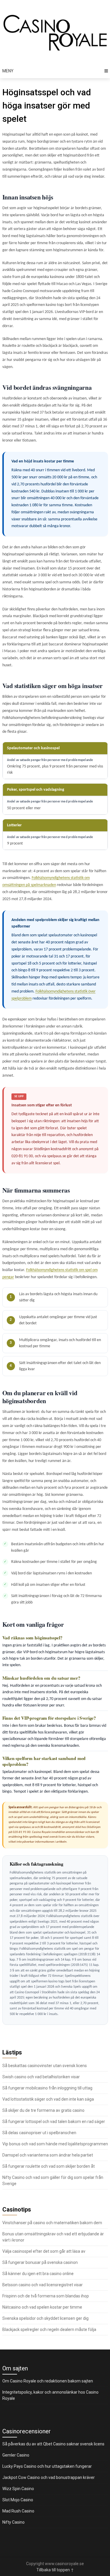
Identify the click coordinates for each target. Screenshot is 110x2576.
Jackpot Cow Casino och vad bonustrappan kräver (49, 2477)
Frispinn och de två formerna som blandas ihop (46, 2296)
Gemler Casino (16, 2455)
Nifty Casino (13, 2522)
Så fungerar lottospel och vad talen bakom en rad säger (54, 2122)
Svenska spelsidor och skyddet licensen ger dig (45, 2318)
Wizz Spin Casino (18, 2489)
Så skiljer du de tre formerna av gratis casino (43, 2110)
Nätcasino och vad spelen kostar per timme (42, 2307)
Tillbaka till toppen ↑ (55, 2570)
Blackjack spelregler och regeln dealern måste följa (49, 2329)
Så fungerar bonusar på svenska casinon (40, 2262)
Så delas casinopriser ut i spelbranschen (39, 2133)
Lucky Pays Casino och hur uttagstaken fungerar (47, 2466)
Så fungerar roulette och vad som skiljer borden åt (49, 2166)
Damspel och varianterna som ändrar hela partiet (48, 2155)
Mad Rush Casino (18, 2511)
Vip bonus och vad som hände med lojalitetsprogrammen (55, 2144)
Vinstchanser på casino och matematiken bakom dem (52, 2223)
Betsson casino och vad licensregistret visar (43, 2285)
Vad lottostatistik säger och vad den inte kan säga (48, 2099)
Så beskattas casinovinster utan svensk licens (45, 2066)
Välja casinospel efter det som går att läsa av (44, 2251)
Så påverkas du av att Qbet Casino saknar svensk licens (53, 2444)
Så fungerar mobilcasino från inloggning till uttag (47, 2088)
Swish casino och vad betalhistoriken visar (41, 2077)
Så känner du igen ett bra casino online (38, 2274)
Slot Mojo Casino (18, 2500)
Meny (8, 71)
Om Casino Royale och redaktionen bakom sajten (48, 2381)
